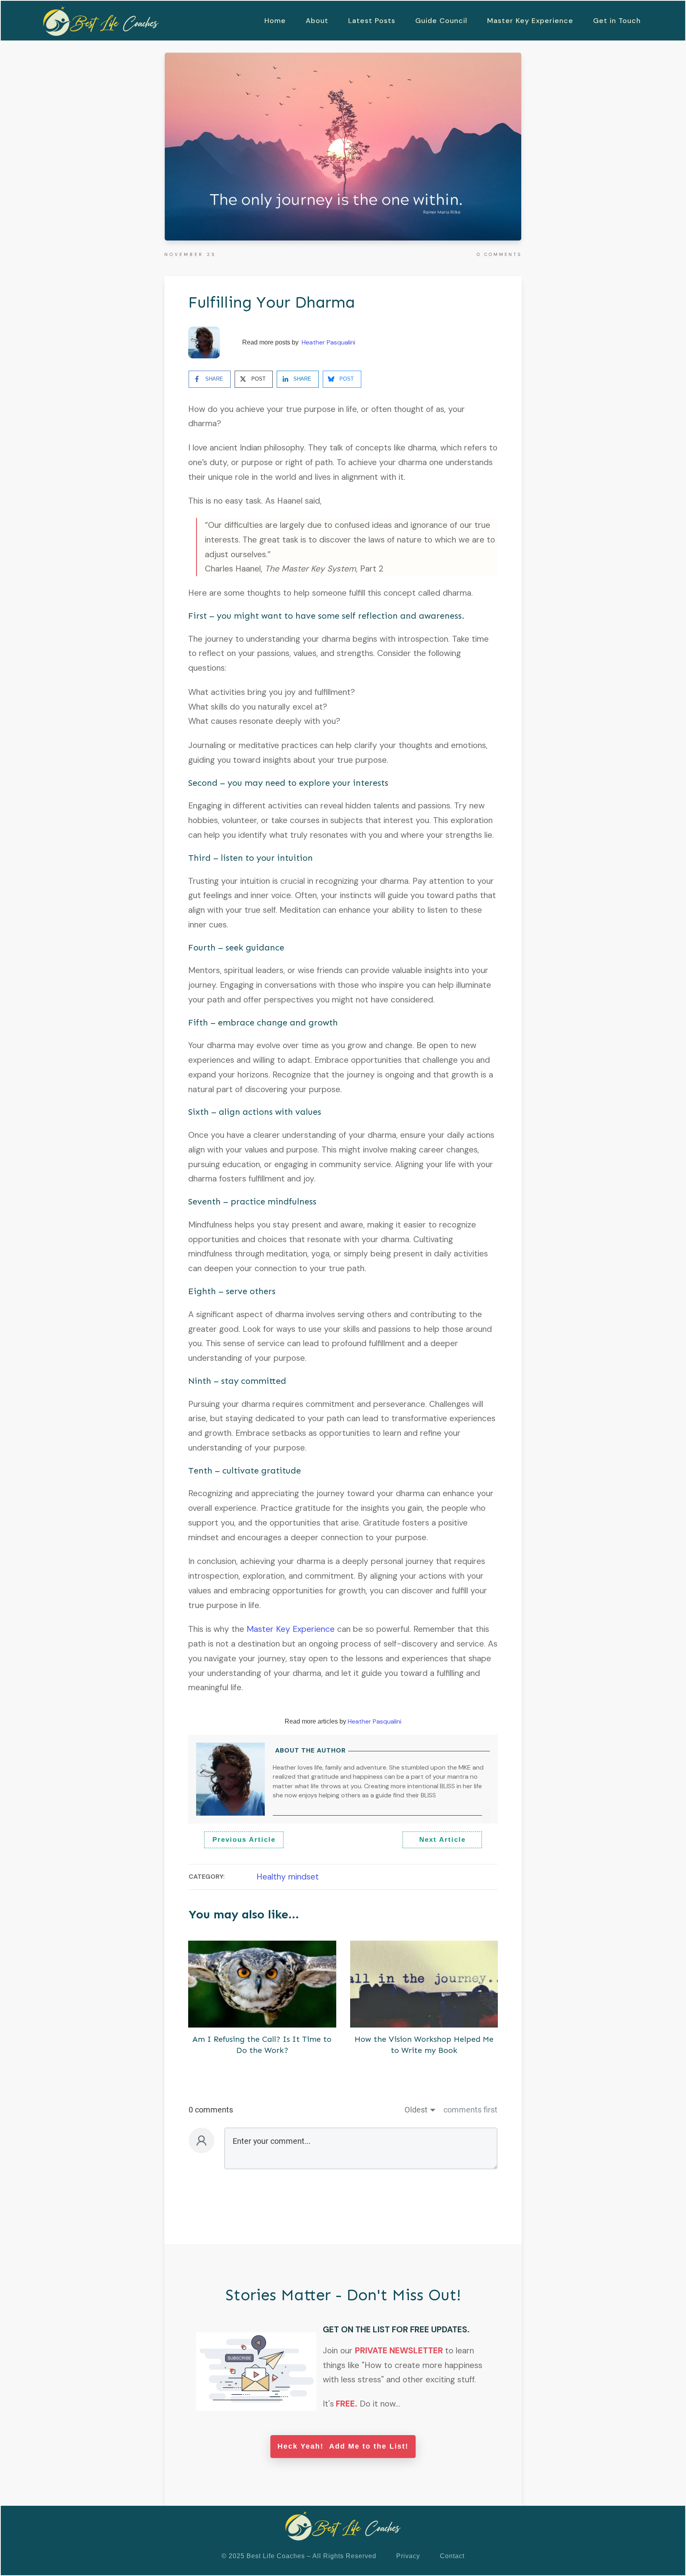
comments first (470, 2110)
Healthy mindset (288, 1877)
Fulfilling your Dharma (272, 302)
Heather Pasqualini (329, 342)
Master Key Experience (291, 1629)
